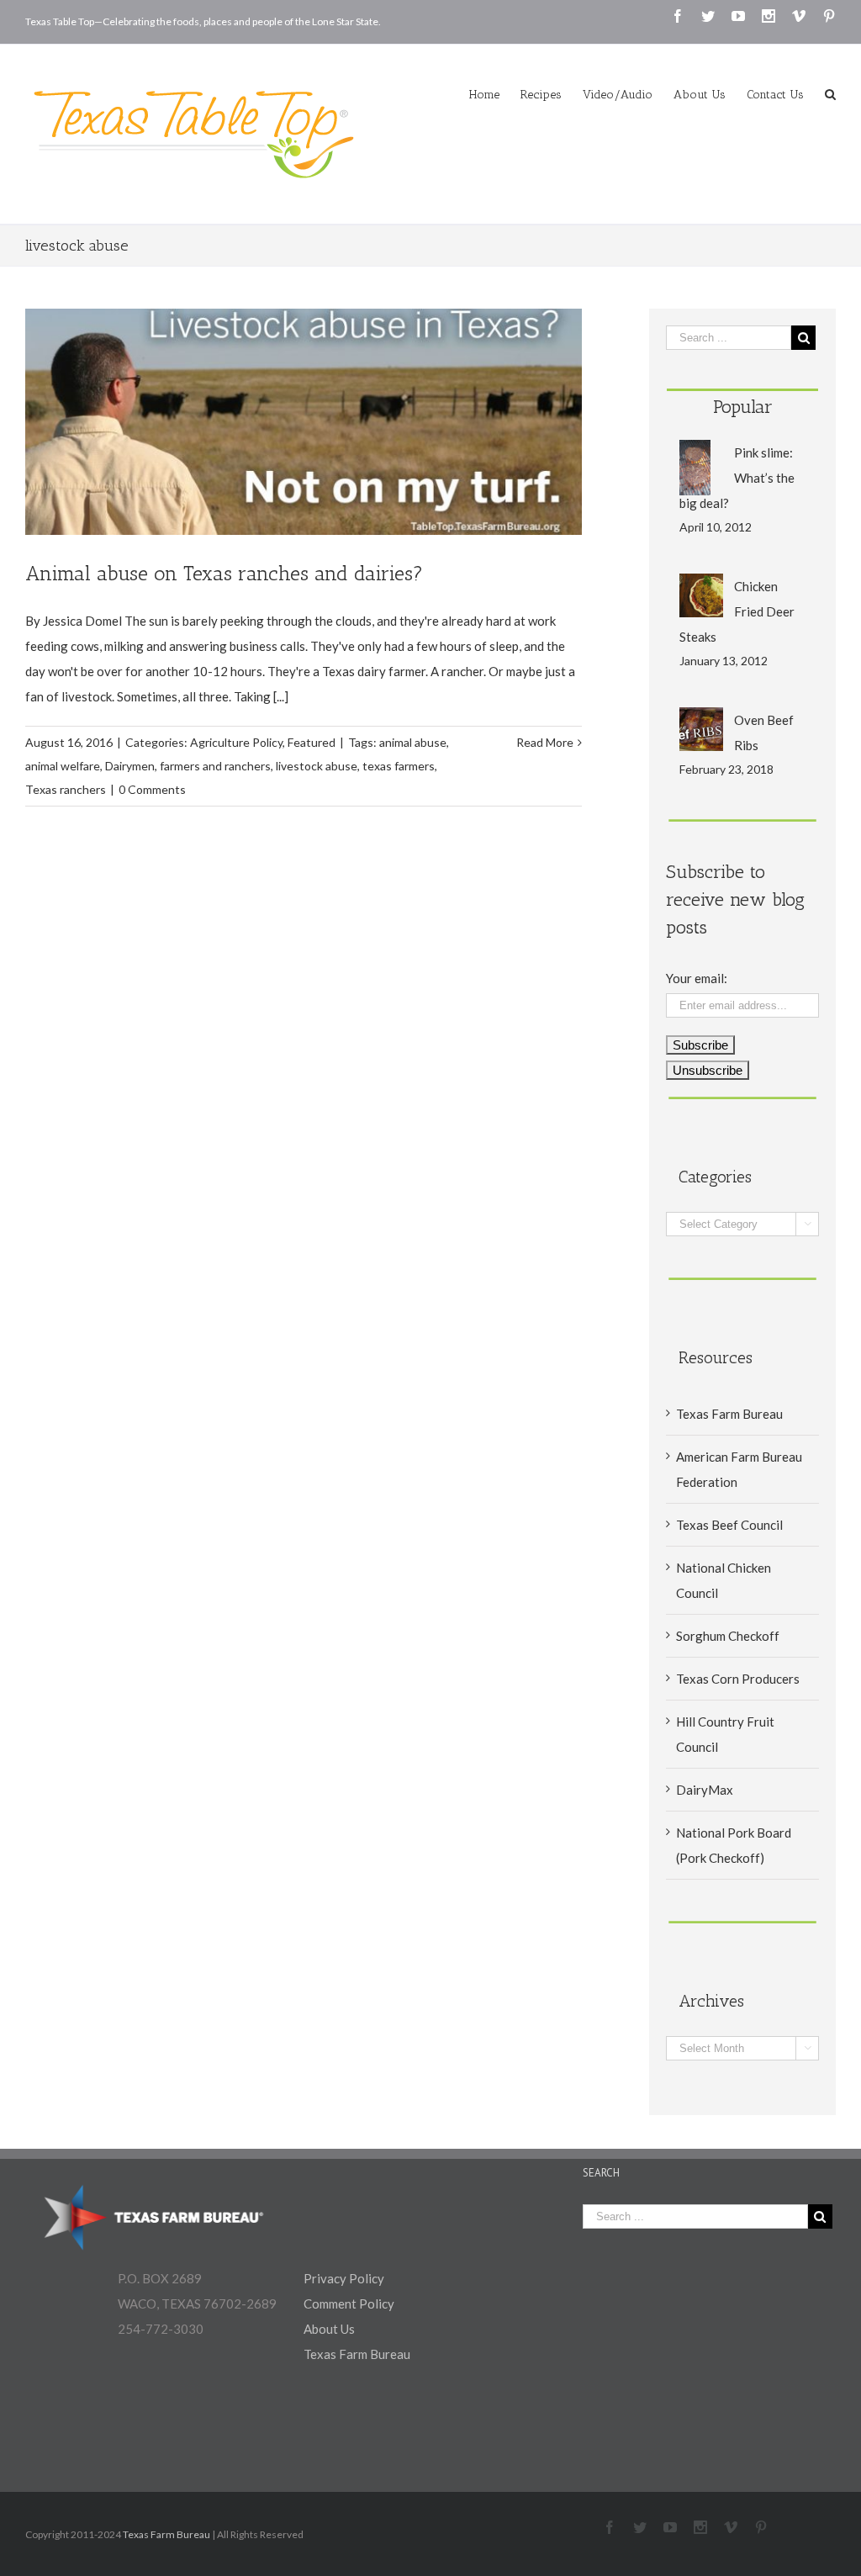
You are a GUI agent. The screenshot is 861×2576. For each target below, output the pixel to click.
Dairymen (130, 766)
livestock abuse (317, 766)
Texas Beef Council (729, 1525)
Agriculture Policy (236, 742)
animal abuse (413, 742)
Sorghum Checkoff (728, 1636)
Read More (545, 742)
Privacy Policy (344, 2278)
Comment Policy (349, 2304)
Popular (743, 407)
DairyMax (705, 1790)
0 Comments (152, 789)
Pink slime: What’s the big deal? (737, 478)
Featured (312, 742)
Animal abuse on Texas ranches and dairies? (224, 573)
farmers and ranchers (215, 766)
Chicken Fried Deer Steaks (737, 611)
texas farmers (399, 766)
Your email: (697, 978)
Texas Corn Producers (738, 1679)
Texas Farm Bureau (729, 1414)
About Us (329, 2329)
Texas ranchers (66, 789)
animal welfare (63, 766)
